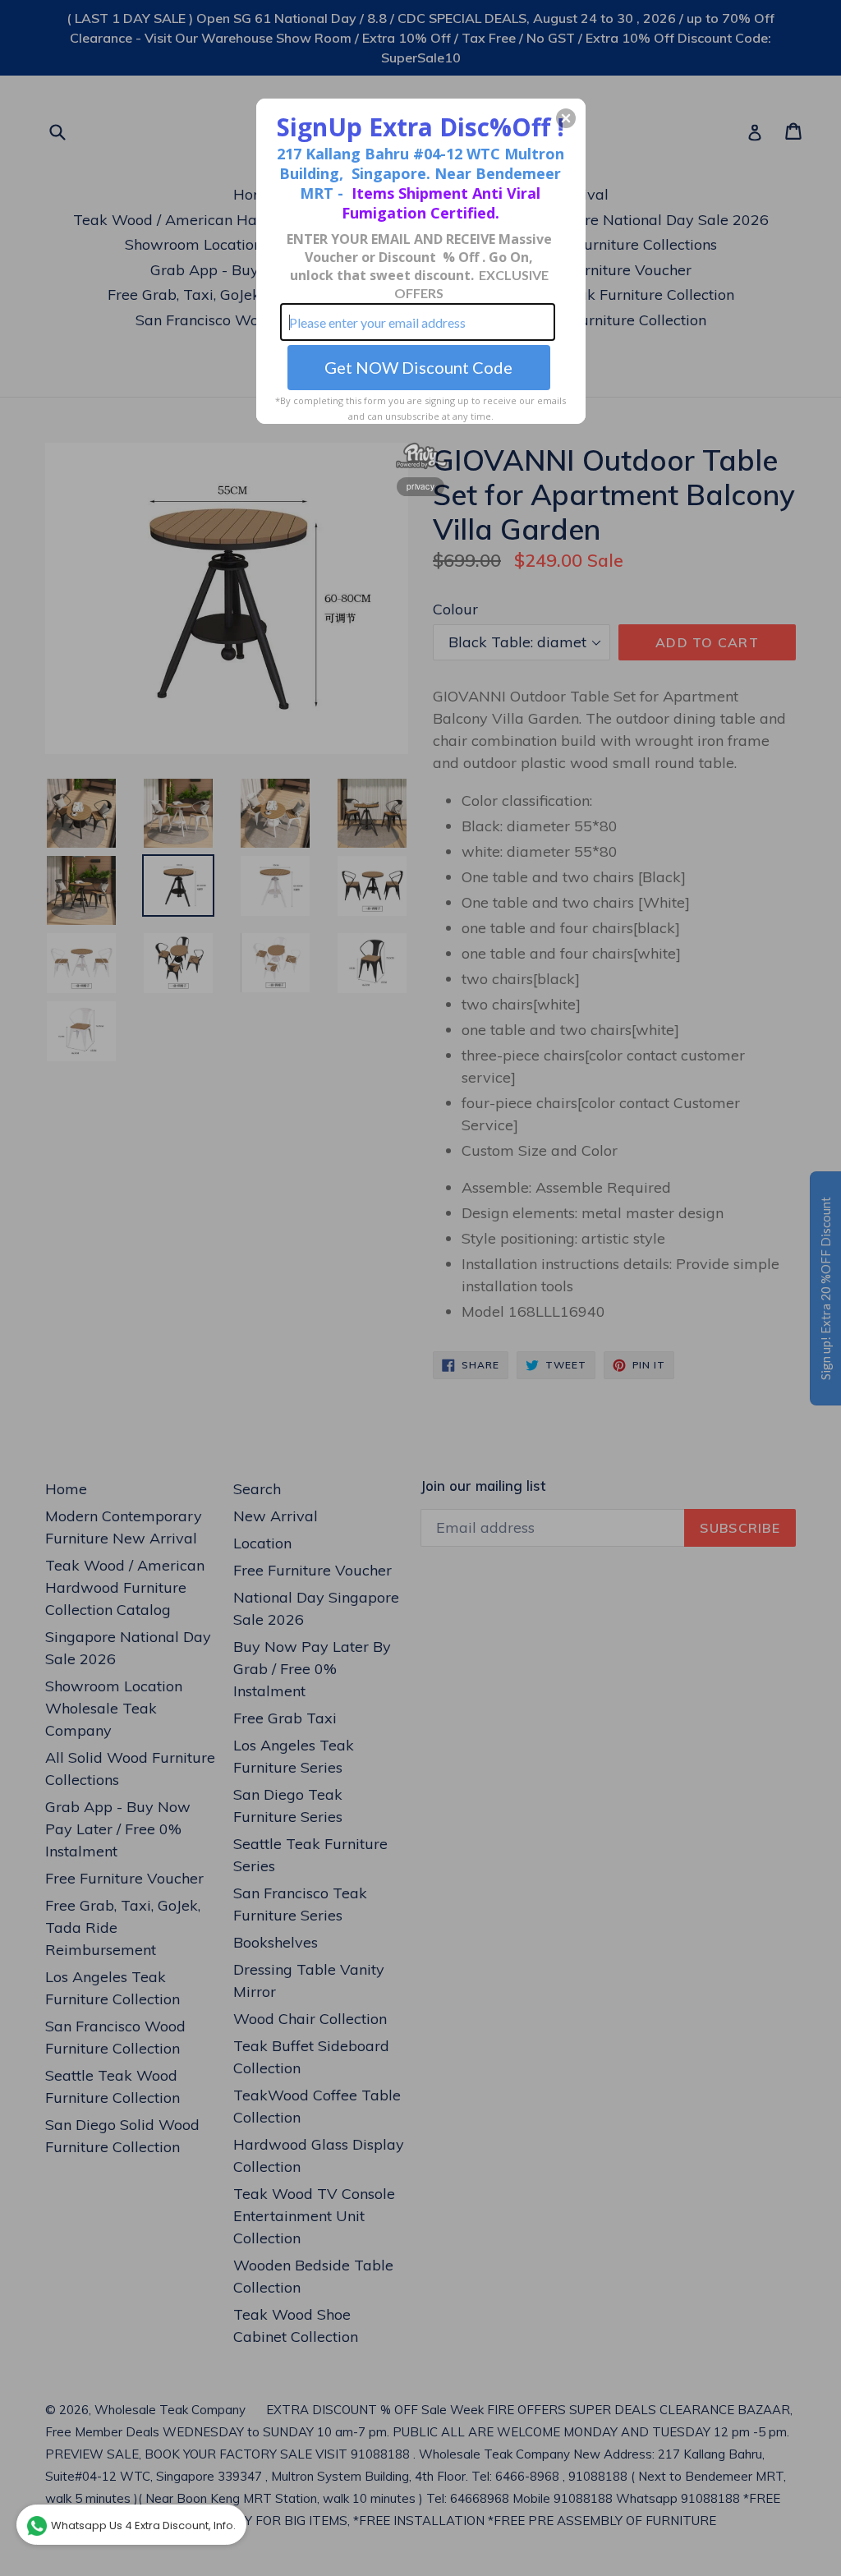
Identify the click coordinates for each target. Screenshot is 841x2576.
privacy (420, 486)
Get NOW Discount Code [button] (418, 367)
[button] (566, 118)
